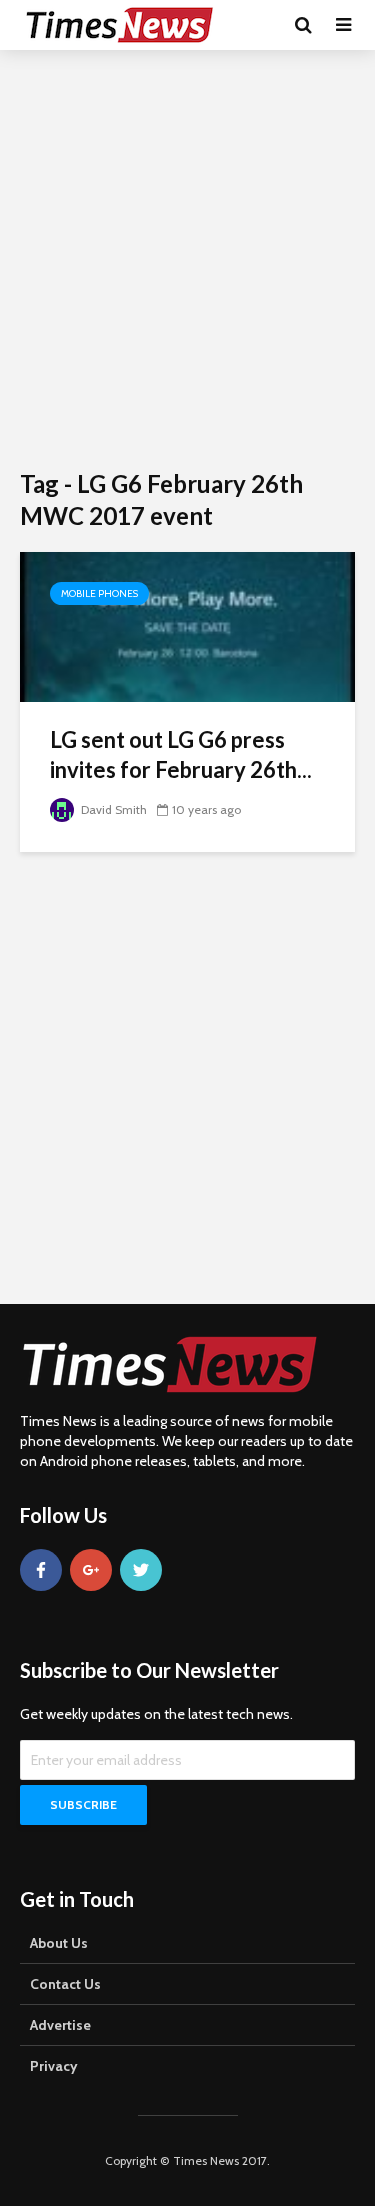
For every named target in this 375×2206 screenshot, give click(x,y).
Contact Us (65, 1984)
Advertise (60, 2025)
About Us (59, 1943)
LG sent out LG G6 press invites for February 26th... (181, 754)
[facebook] (41, 1570)
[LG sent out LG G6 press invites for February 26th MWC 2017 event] (187, 625)
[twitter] (141, 1570)
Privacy (54, 2066)
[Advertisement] (187, 257)
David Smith (112, 809)
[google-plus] (91, 1570)
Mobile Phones (99, 593)
